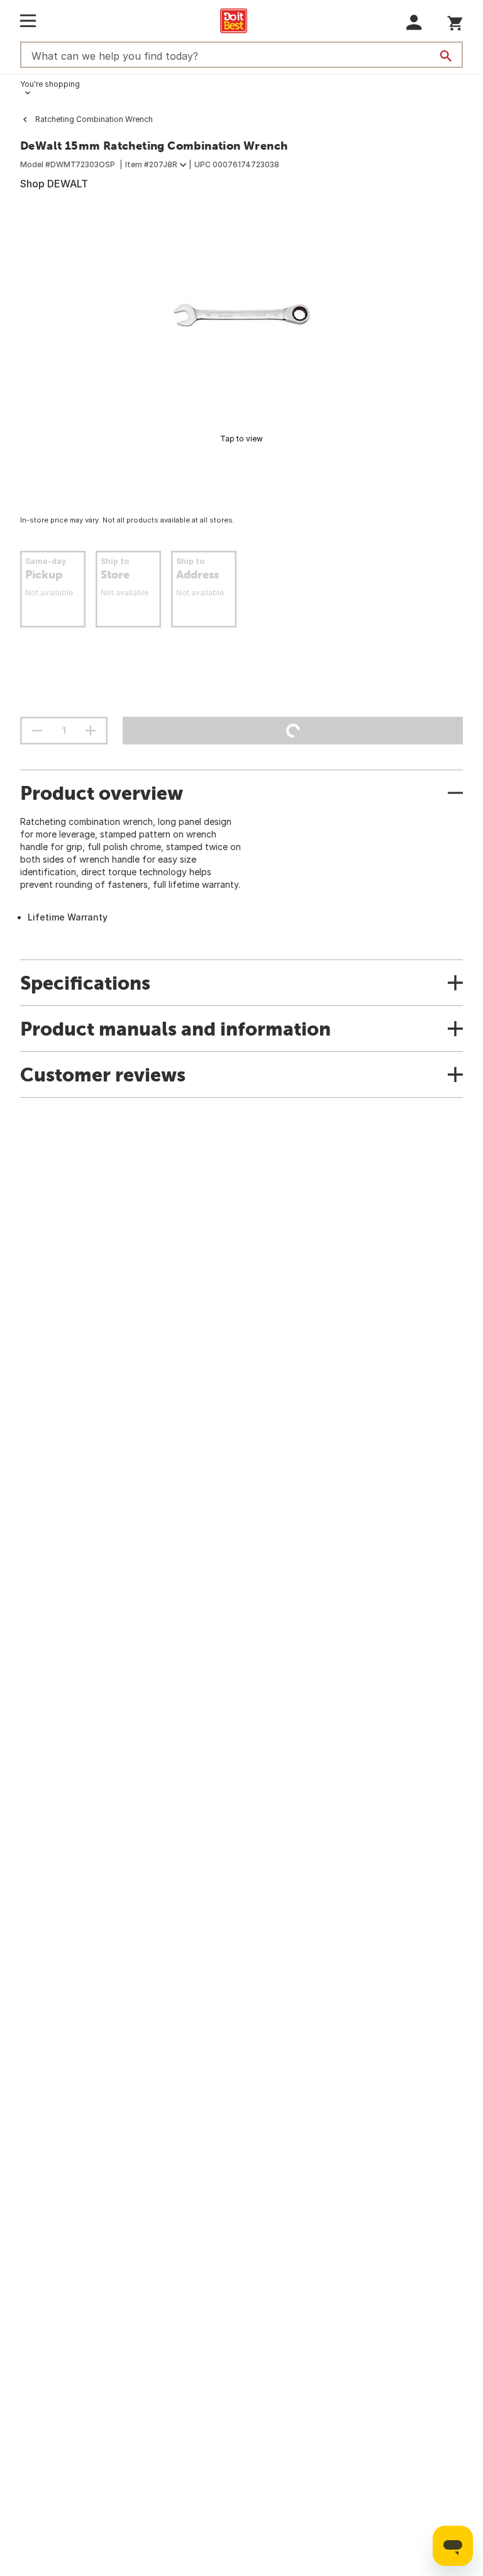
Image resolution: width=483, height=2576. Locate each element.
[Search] (446, 56)
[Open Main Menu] (28, 21)
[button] (414, 22)
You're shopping (50, 84)
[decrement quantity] (37, 731)
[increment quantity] (91, 731)
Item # (151, 164)
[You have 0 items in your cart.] (455, 21)
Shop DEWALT (54, 184)
